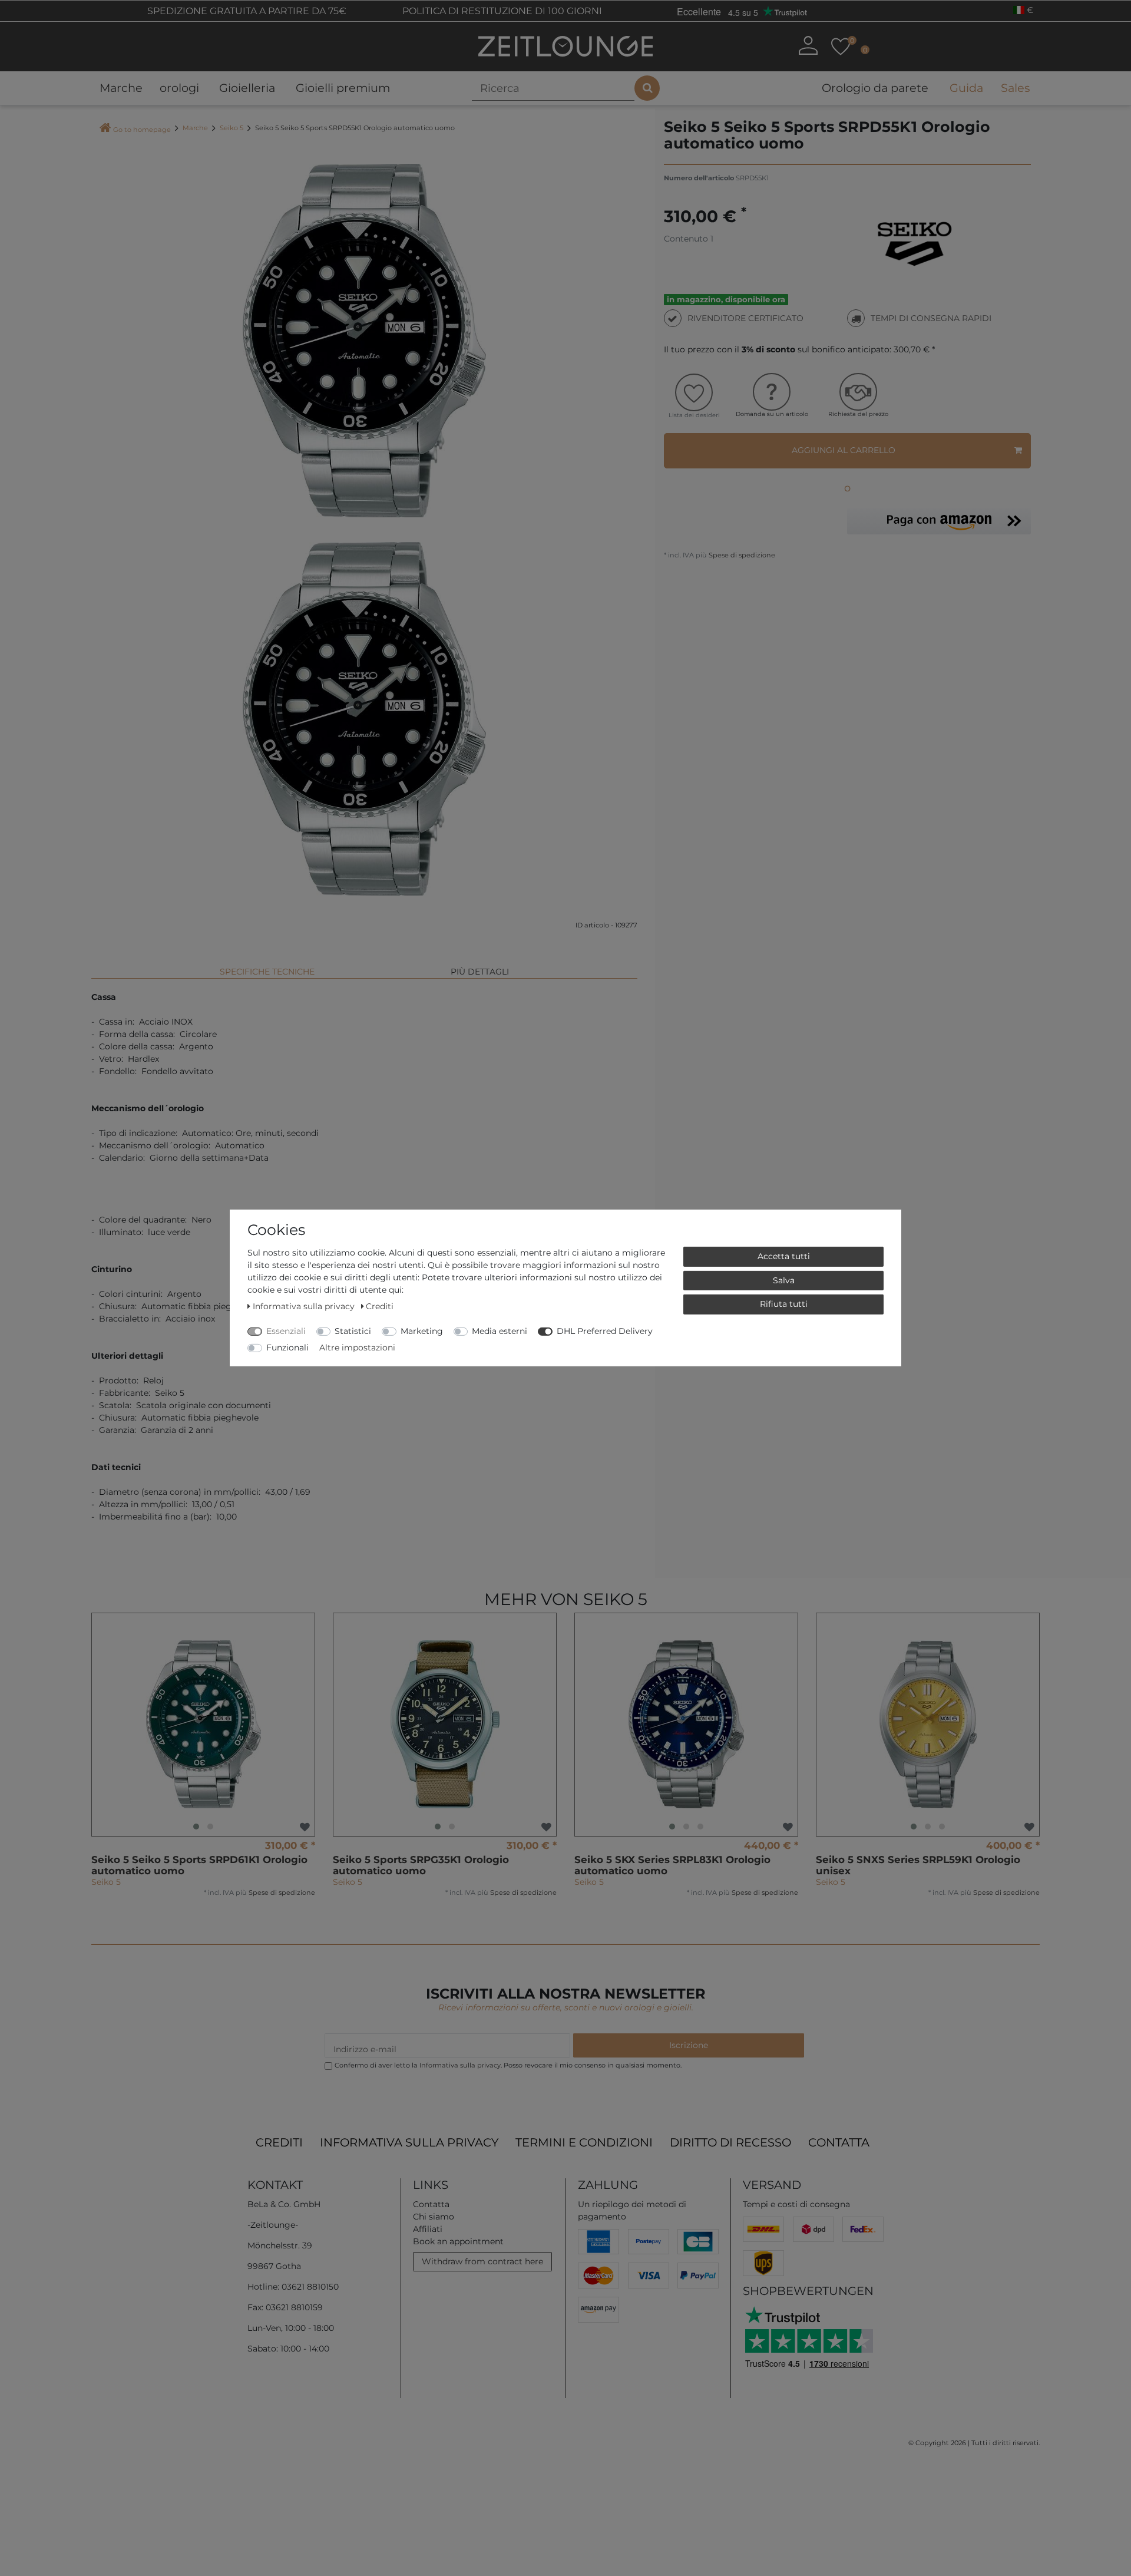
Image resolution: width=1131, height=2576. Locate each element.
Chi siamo (434, 2217)
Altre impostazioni (357, 1348)
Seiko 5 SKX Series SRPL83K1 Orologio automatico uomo (672, 1865)
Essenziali (286, 1331)
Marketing (422, 1331)
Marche (121, 88)
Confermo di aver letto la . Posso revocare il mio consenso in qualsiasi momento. (508, 2065)
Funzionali (287, 1348)
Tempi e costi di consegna (796, 2204)
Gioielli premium (343, 88)
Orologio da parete (875, 88)
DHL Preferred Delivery (605, 1331)
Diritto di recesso (730, 2142)
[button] (939, 521)
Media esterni (500, 1331)
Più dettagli (480, 972)
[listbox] (203, 1725)
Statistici (353, 1331)
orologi (179, 88)
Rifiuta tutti (784, 1304)
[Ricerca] (647, 88)
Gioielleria (247, 88)
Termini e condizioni (584, 2142)
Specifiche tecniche (267, 972)
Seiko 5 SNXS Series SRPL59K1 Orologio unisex (918, 1865)
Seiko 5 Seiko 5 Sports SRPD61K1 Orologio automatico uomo (199, 1865)
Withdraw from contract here (482, 2261)
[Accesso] (808, 45)
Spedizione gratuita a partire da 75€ (246, 11)
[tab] (267, 967)
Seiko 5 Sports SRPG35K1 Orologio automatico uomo (421, 1865)
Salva (784, 1280)
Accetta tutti (784, 1256)
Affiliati (428, 2229)
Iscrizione (689, 2045)
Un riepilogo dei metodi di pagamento (632, 2210)
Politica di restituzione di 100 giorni (501, 11)
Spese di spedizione (741, 555)
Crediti (279, 2142)
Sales (1015, 88)
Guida (966, 88)
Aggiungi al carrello (844, 450)
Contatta (839, 2142)
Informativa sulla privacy (409, 2142)
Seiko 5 (232, 128)
